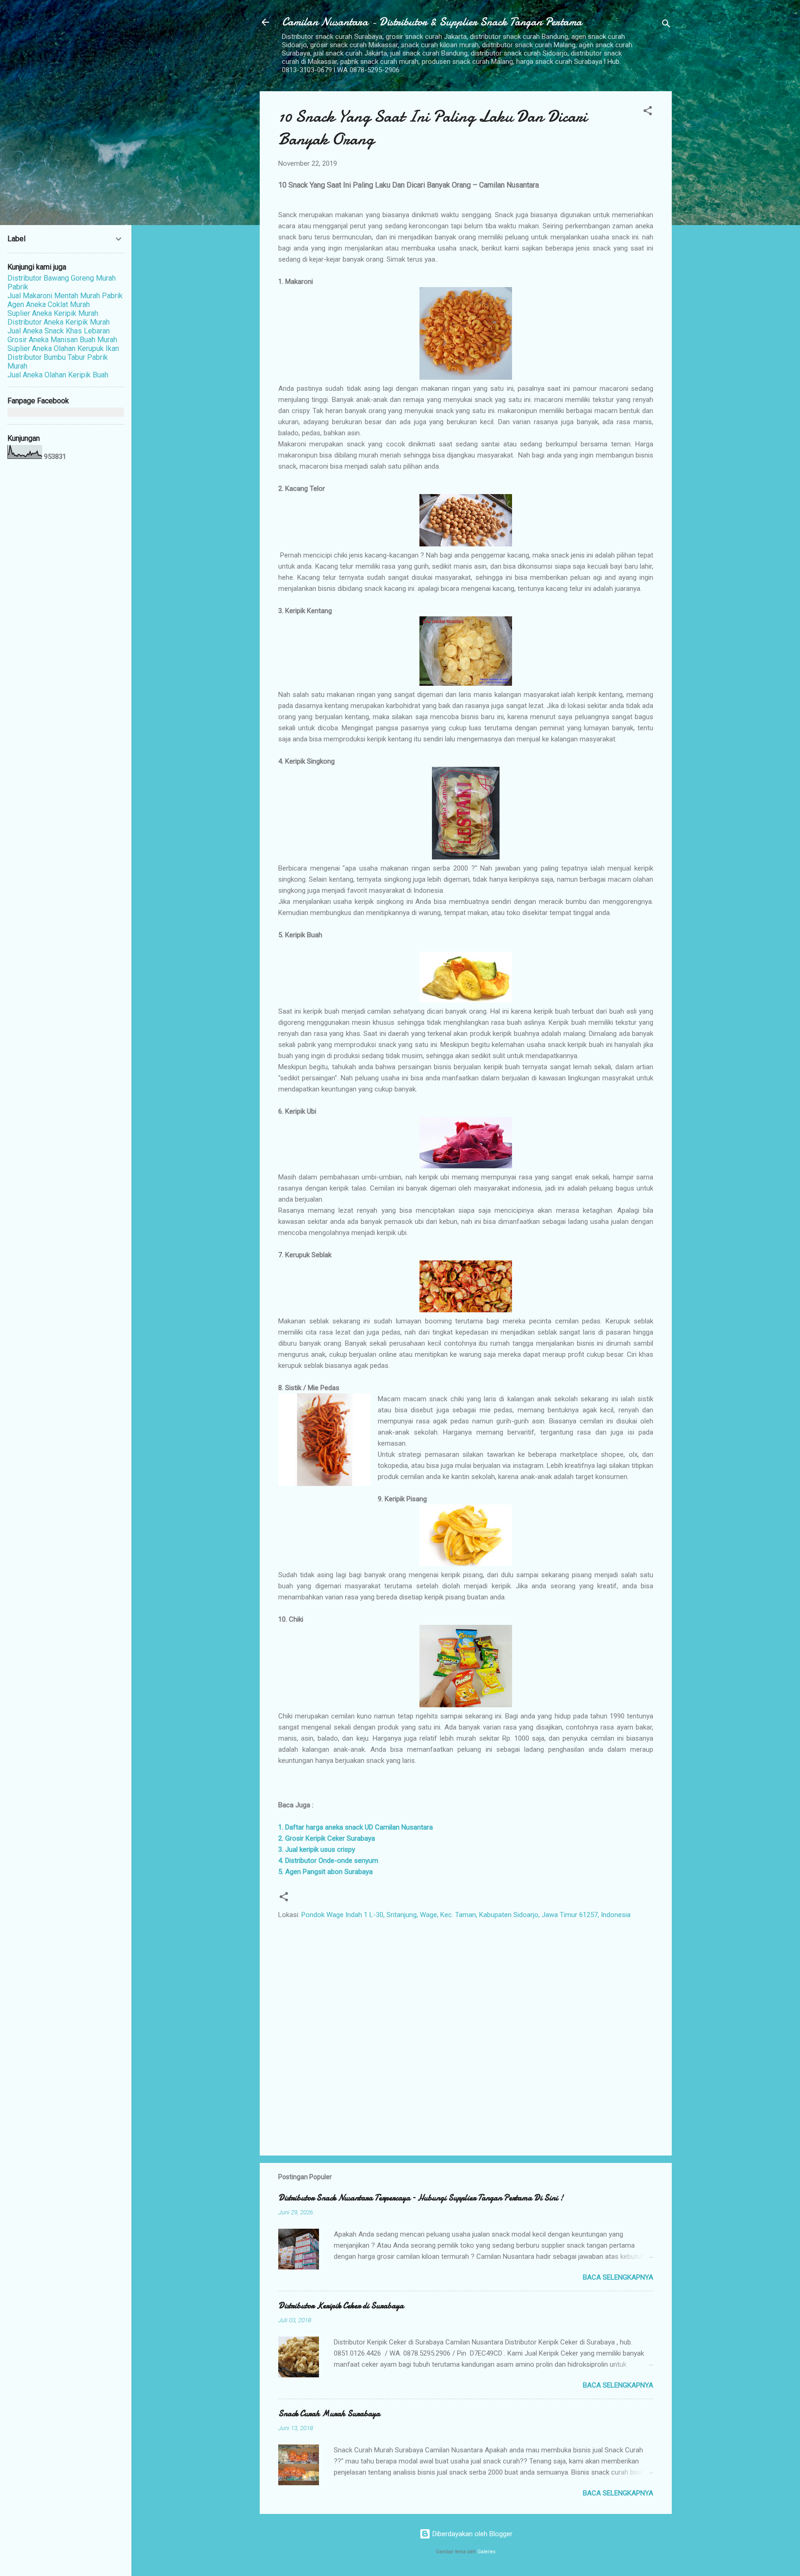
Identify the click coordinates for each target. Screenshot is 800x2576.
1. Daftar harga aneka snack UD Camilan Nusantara (356, 1827)
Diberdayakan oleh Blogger (472, 2534)
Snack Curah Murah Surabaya (329, 2414)
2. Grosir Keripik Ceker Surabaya (327, 1838)
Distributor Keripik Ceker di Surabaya (341, 2306)
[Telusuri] (666, 25)
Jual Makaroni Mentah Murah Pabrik (65, 296)
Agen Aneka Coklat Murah (49, 304)
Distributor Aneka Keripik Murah (59, 322)
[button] (648, 112)
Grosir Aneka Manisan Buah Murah (62, 340)
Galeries (487, 2552)
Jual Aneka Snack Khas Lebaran (59, 331)
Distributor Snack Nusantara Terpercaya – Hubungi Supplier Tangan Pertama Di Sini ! (421, 2198)
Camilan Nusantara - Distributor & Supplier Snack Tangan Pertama (432, 22)
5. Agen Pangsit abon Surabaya (325, 1872)
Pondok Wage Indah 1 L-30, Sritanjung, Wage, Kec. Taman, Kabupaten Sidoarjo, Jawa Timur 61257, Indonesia (466, 1915)
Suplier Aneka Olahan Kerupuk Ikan (63, 348)
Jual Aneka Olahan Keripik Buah (58, 375)
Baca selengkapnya (618, 2277)
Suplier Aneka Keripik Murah (53, 313)
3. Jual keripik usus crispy (317, 1849)
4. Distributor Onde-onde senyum (328, 1861)
